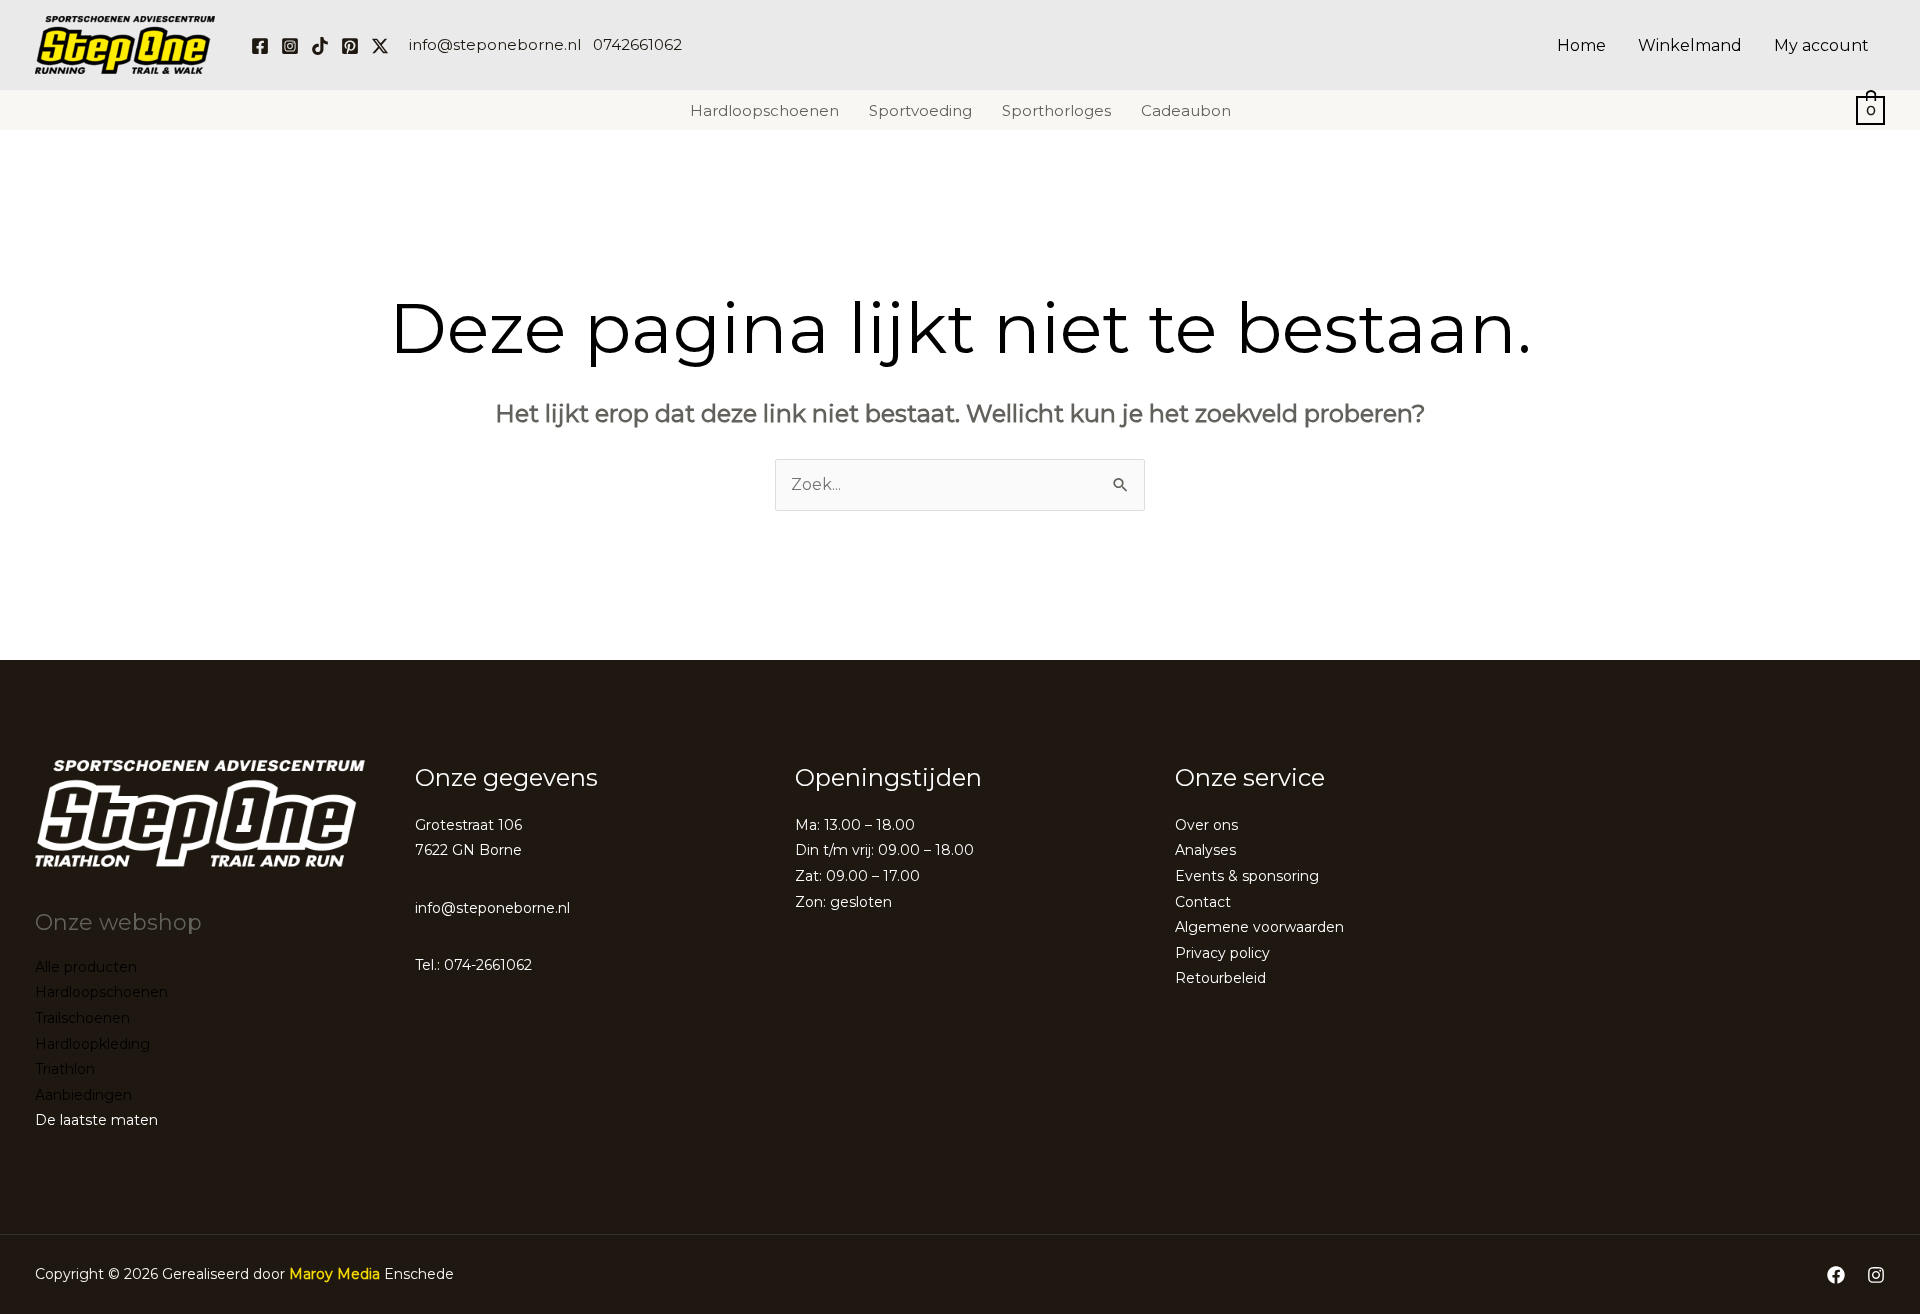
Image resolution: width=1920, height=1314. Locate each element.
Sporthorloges (1056, 110)
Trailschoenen (82, 1018)
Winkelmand (1690, 45)
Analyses (1205, 850)
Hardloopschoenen (764, 110)
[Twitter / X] (380, 46)
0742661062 (637, 44)
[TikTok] (320, 46)
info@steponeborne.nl (495, 44)
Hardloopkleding (92, 1044)
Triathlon (65, 1069)
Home (1581, 45)
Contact (1203, 902)
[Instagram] (290, 46)
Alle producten (86, 967)
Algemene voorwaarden (1259, 927)
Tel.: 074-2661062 (473, 965)
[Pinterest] (350, 46)
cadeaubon (1186, 110)
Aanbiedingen (83, 1095)
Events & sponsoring (1247, 876)
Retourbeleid (1220, 978)
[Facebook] (260, 46)
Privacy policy (1222, 953)
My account (1821, 45)
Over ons (1206, 825)
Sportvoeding (920, 110)
